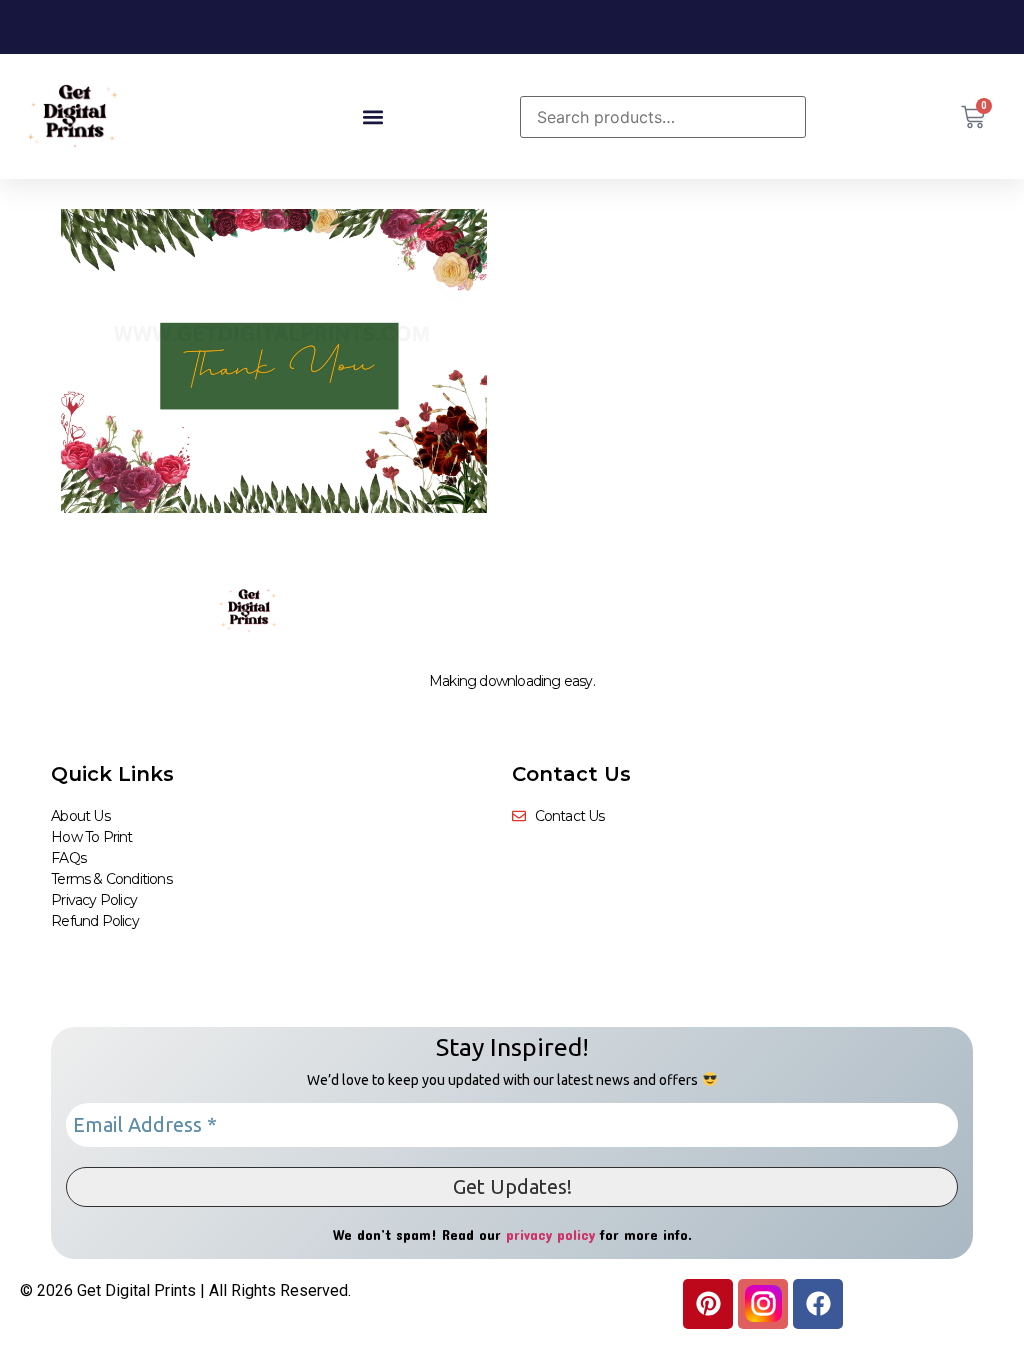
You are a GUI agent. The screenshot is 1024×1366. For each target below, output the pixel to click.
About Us (80, 816)
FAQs (68, 858)
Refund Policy (95, 921)
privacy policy (550, 1234)
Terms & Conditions (111, 879)
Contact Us (571, 774)
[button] (372, 116)
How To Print (91, 837)
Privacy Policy (94, 900)
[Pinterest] (708, 1304)
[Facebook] (818, 1304)
